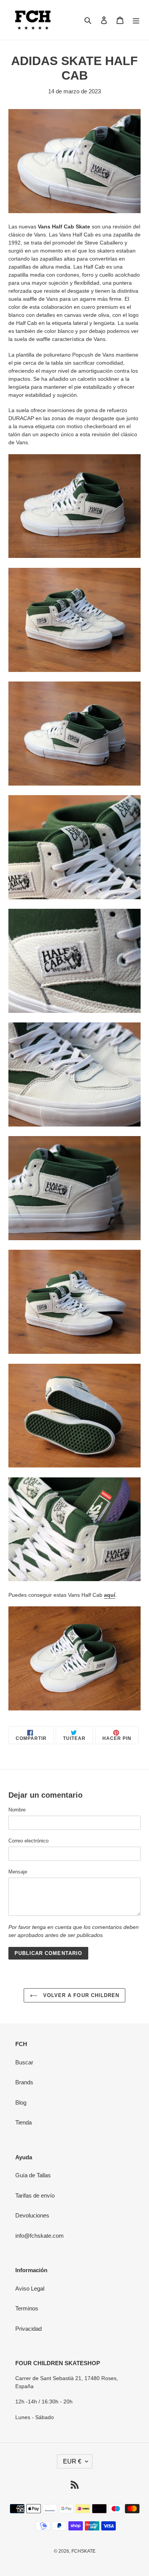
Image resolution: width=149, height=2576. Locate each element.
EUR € (72, 2461)
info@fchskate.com (40, 2236)
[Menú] (136, 20)
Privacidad (28, 2329)
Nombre (17, 1810)
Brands (24, 2082)
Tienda (23, 2122)
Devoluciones (32, 2215)
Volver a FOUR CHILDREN (80, 1995)
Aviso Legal (30, 2288)
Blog (21, 2102)
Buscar (24, 2062)
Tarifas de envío (35, 2195)
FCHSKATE (83, 2551)
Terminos (27, 2308)
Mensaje (18, 1872)
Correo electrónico (28, 1841)
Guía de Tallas (33, 2175)
